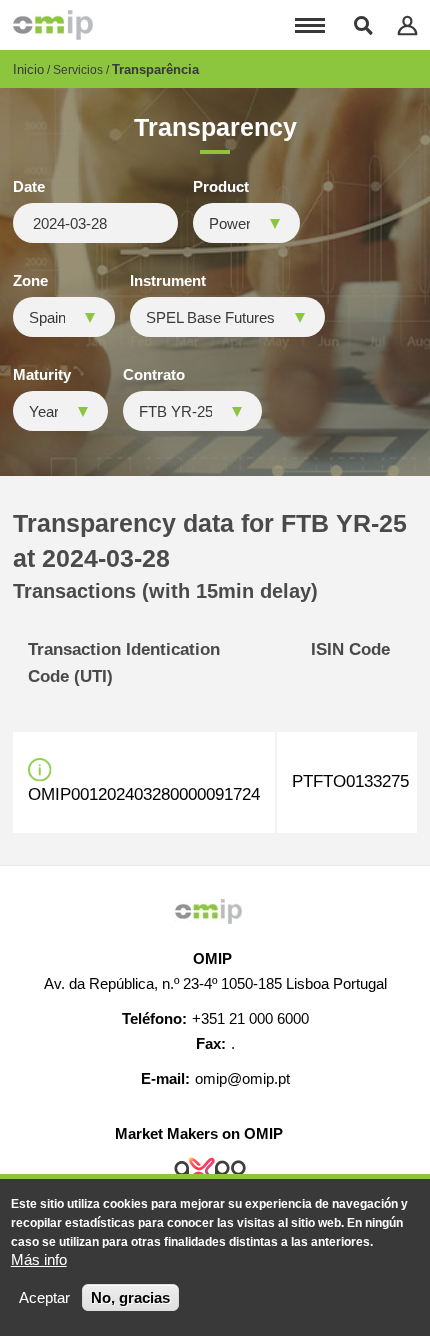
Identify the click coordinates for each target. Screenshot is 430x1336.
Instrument (168, 281)
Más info (39, 1259)
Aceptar (44, 1297)
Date (29, 187)
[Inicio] (53, 25)
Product (221, 187)
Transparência (155, 69)
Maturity (42, 375)
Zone (30, 281)
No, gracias (130, 1297)
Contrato (154, 375)
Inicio (28, 69)
